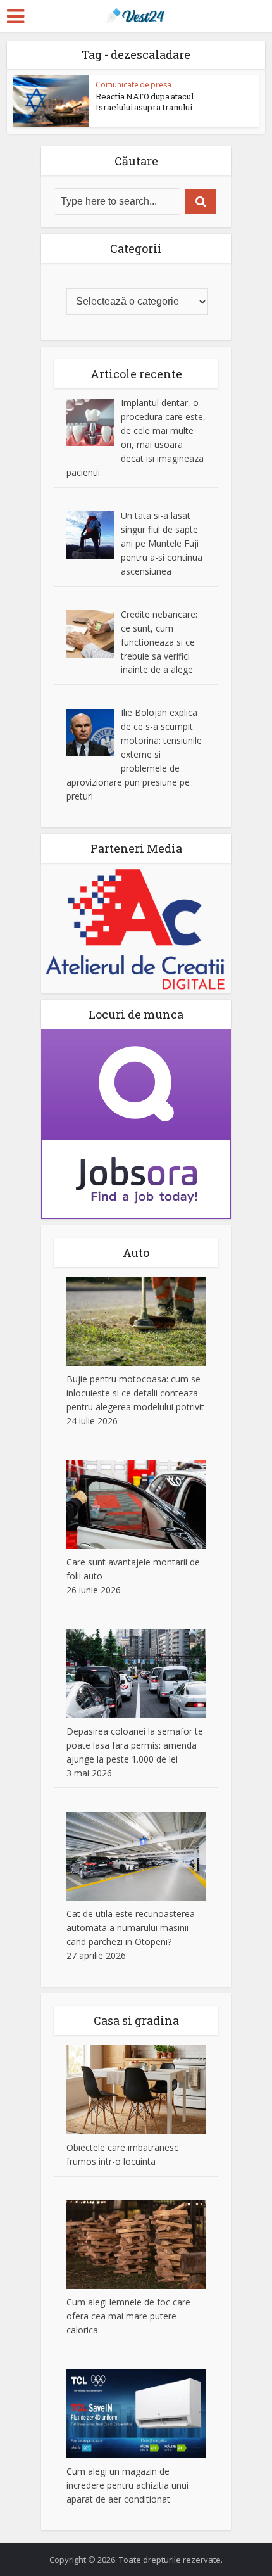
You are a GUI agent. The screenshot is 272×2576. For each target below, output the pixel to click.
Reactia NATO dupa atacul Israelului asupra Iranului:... (148, 102)
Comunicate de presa (133, 85)
